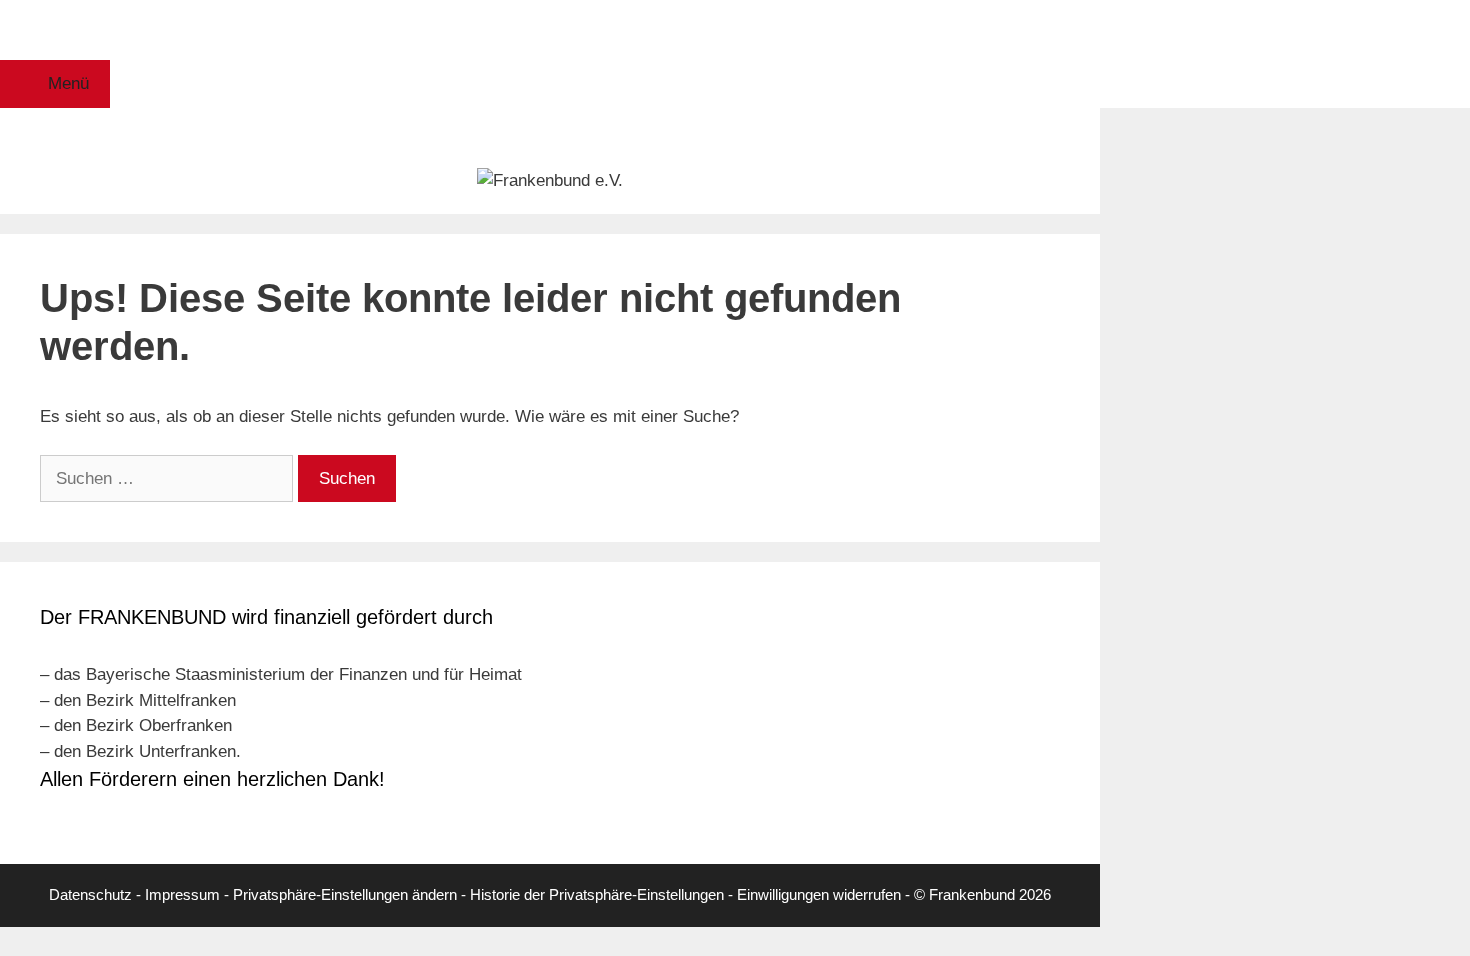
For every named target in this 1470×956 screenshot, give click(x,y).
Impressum (182, 894)
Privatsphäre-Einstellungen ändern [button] (345, 894)
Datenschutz (90, 894)
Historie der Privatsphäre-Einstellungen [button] (597, 894)
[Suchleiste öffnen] (550, 30)
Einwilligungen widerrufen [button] (819, 894)
